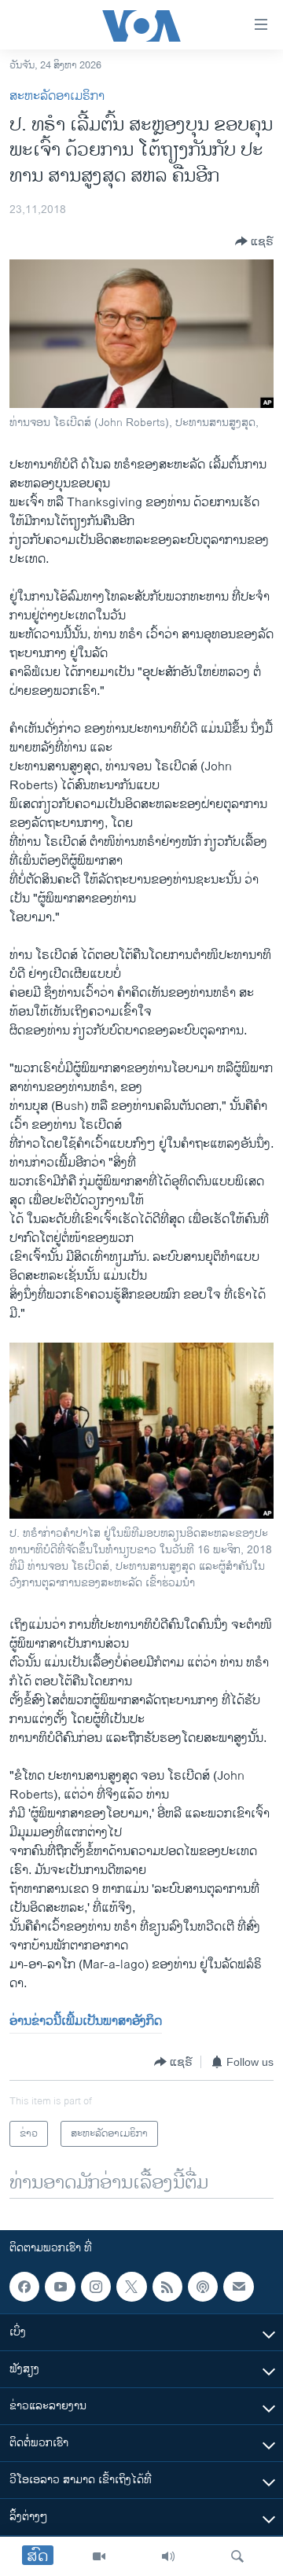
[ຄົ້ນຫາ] (237, 2556)
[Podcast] (203, 2287)
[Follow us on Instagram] (96, 2287)
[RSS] (167, 2287)
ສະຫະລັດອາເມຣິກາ (57, 96)
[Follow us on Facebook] (24, 2287)
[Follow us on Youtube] (60, 2287)
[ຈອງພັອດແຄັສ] (238, 2287)
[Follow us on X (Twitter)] (131, 2287)
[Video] (99, 2556)
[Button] (254, 241)
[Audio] (168, 2556)
